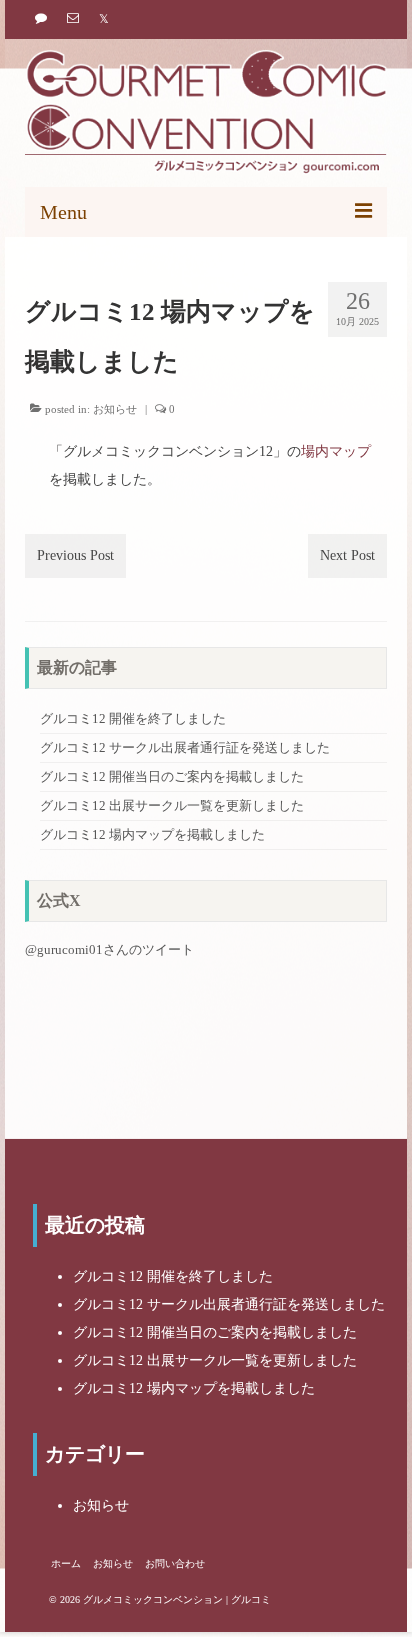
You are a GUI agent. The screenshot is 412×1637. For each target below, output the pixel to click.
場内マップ (336, 451)
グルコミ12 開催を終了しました (133, 719)
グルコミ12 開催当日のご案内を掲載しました (172, 777)
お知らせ (115, 409)
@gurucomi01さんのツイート (109, 950)
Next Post (347, 555)
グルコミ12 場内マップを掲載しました (152, 835)
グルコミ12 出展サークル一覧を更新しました (172, 806)
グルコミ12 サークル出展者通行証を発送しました (185, 748)
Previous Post (75, 555)
